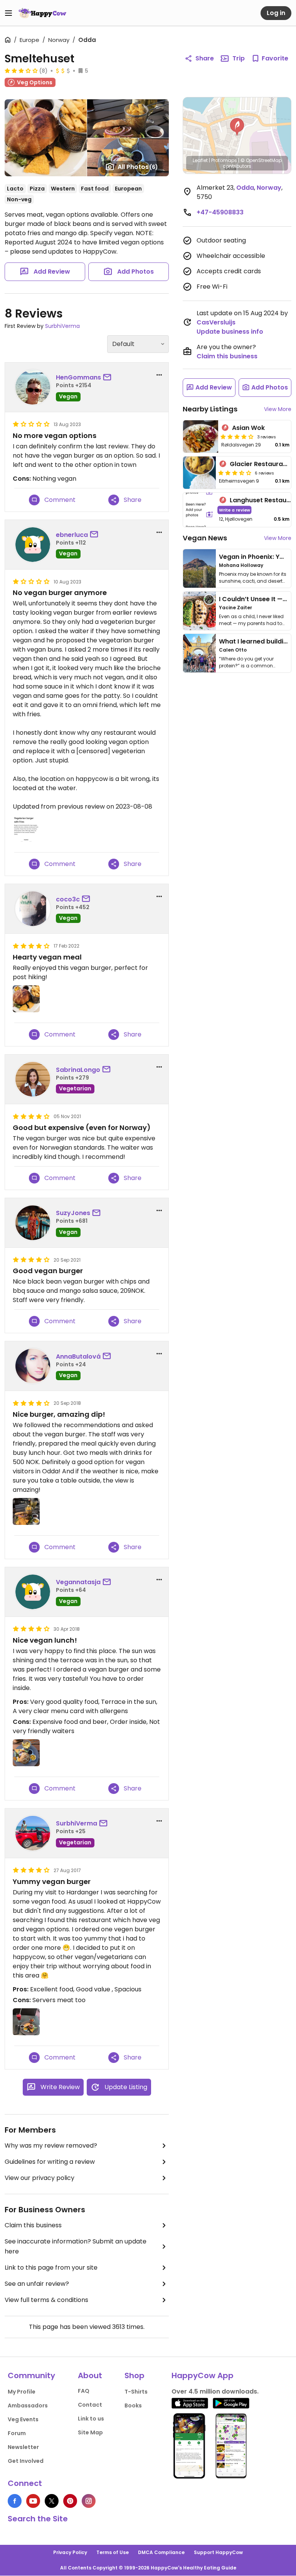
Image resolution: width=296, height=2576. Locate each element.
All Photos (138, 167)
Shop (135, 2375)
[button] (237, 127)
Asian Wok (248, 428)
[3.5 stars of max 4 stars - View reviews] (235, 473)
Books (133, 2405)
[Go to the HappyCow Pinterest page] (70, 2501)
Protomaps (224, 160)
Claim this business (33, 2225)
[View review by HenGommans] (33, 387)
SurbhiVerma (62, 326)
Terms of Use (113, 2552)
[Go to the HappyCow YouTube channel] (33, 2501)
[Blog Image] (199, 568)
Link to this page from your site (51, 2268)
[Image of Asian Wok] (201, 436)
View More (278, 409)
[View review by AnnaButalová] (33, 1366)
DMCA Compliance (161, 2552)
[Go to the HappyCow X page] (52, 2501)
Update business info (230, 332)
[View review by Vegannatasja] (33, 1592)
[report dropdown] (159, 375)
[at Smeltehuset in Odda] (26, 828)
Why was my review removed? (51, 2146)
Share (205, 58)
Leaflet (200, 160)
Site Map (90, 2432)
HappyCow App (203, 2375)
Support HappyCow (218, 2552)
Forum (17, 2433)
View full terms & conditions (46, 2300)
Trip (239, 58)
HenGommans (78, 377)
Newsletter (23, 2447)
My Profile (22, 2392)
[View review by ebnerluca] (33, 545)
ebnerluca (72, 535)
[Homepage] (42, 13)
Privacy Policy (70, 2552)
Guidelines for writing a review (50, 2162)
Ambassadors (28, 2405)
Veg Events (23, 2419)
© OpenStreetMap (261, 160)
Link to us (91, 2419)
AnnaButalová (78, 1357)
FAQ (84, 2391)
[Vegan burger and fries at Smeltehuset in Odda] (26, 1753)
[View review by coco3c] (33, 909)
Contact (90, 2405)
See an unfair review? (37, 2284)
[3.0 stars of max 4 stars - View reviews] (21, 70)
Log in (276, 13)
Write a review (235, 510)
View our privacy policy (40, 2178)
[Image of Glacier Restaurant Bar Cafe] (199, 473)
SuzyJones (73, 1213)
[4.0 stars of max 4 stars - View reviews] (237, 436)
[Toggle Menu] (8, 13)
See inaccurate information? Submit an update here (76, 2246)
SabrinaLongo (78, 1070)
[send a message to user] (109, 378)
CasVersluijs (216, 322)
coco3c (68, 899)
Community (31, 2375)
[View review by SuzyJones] (33, 1223)
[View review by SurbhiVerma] (33, 1833)
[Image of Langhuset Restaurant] (199, 510)
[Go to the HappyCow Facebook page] (15, 2501)
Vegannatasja (78, 1582)
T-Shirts (136, 2392)
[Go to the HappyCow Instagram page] (89, 2501)
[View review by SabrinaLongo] (33, 1079)
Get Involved (26, 2461)
